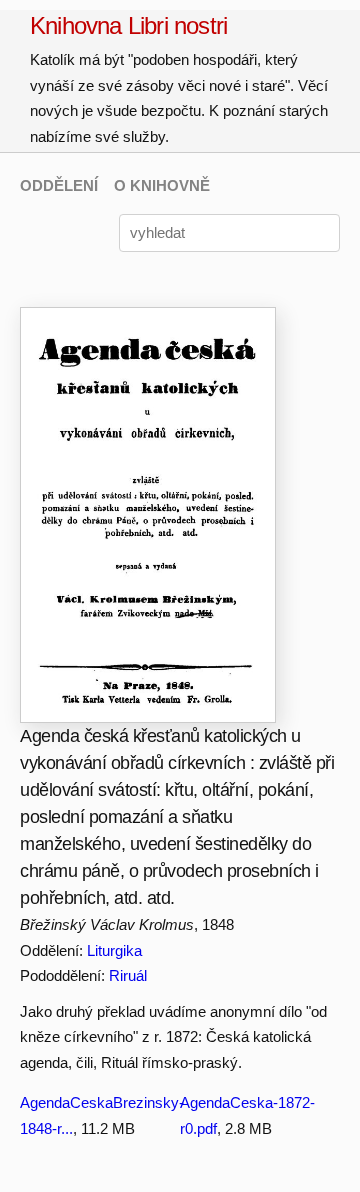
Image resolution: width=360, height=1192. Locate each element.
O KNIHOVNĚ (162, 185)
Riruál (128, 975)
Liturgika (114, 950)
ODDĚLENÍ (59, 185)
